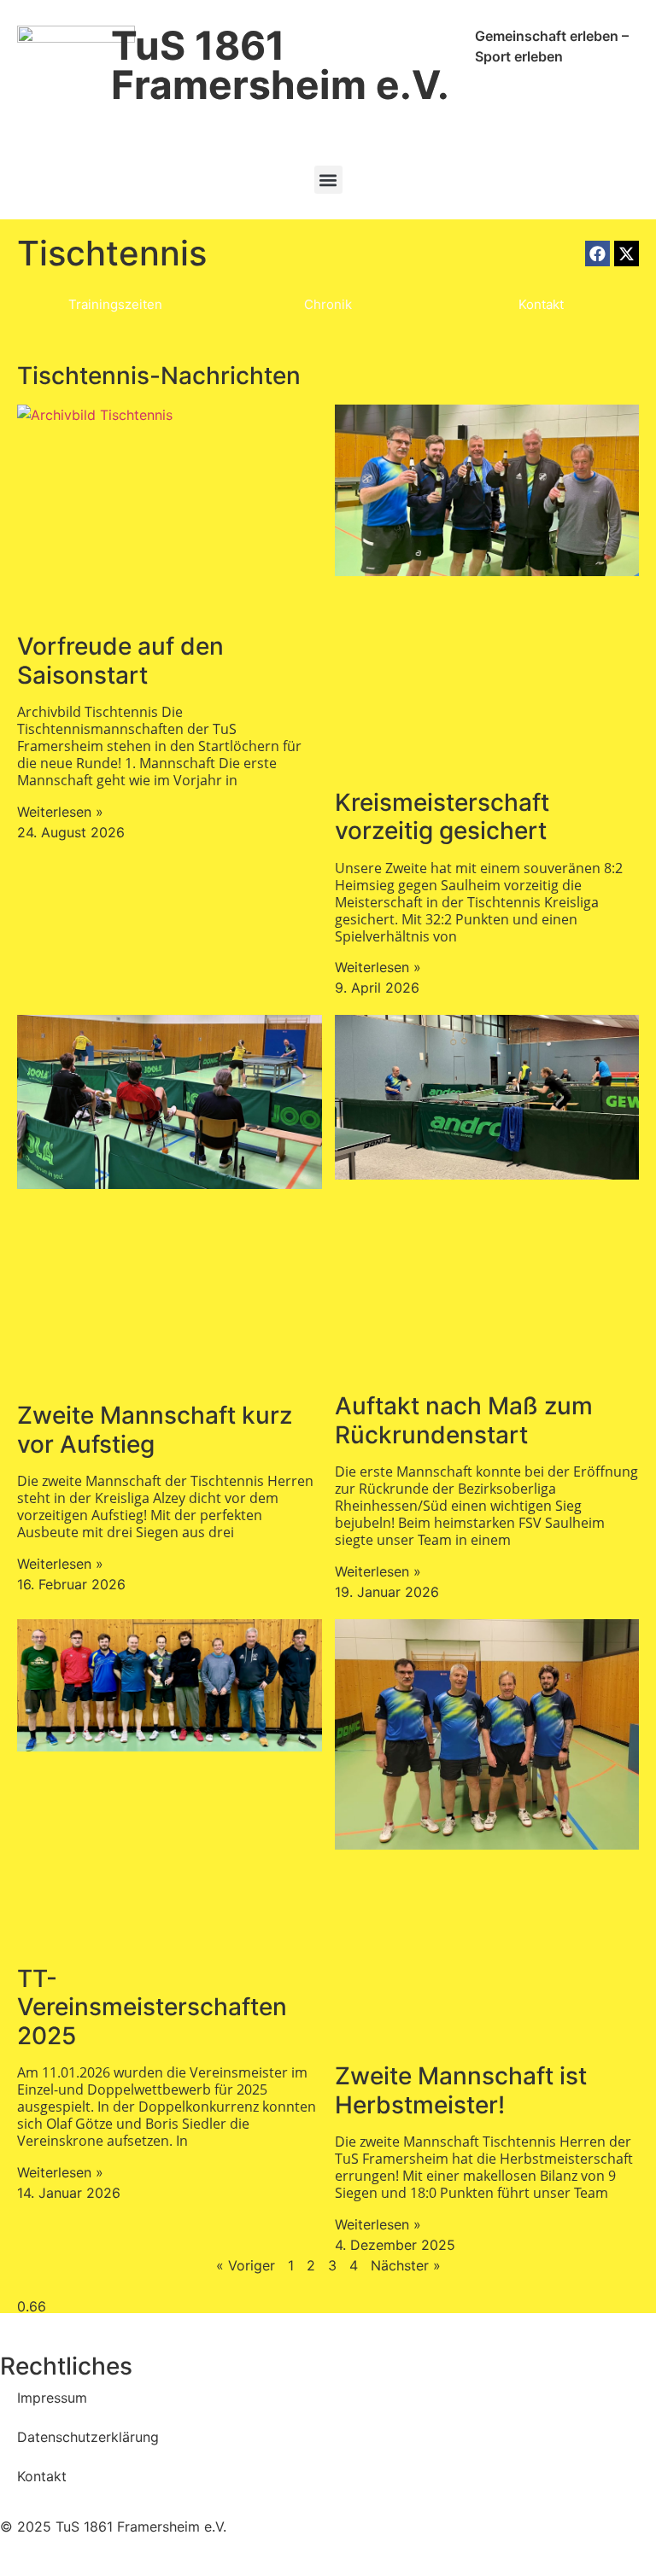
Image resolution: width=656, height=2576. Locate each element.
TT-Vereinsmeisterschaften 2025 (152, 2007)
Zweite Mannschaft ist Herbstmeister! (461, 2090)
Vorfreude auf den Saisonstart (120, 661)
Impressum (52, 2398)
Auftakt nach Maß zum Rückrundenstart (464, 1420)
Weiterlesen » (60, 812)
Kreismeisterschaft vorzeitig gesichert (442, 817)
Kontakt (42, 2476)
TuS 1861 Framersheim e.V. (280, 65)
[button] (328, 180)
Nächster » (406, 2265)
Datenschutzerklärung (88, 2437)
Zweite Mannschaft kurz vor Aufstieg (155, 1430)
